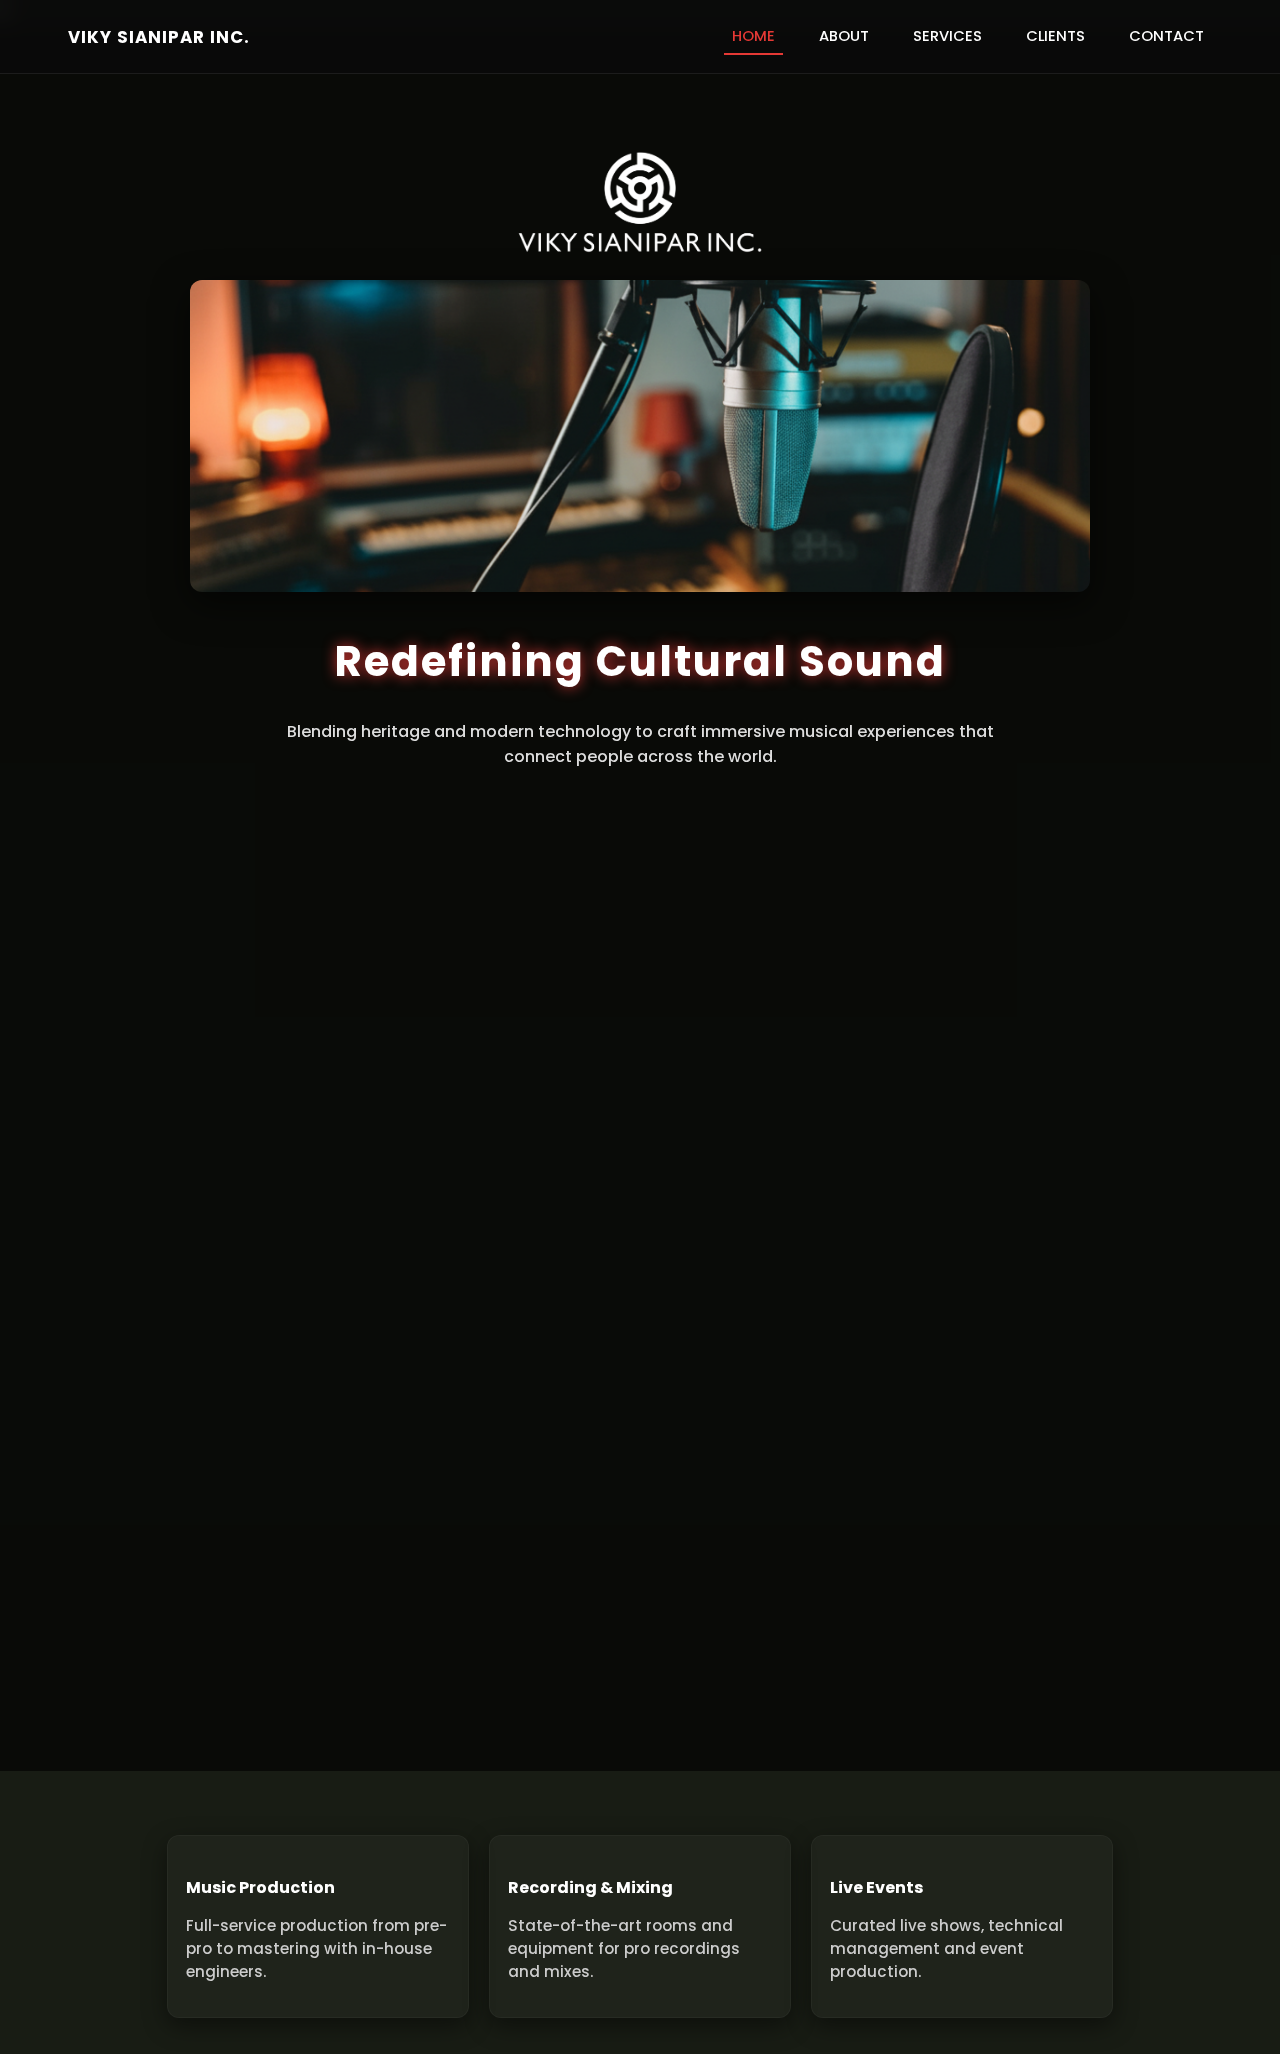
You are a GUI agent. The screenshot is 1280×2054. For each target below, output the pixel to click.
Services (947, 36)
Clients (1055, 36)
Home (753, 36)
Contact (1166, 36)
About (844, 36)
